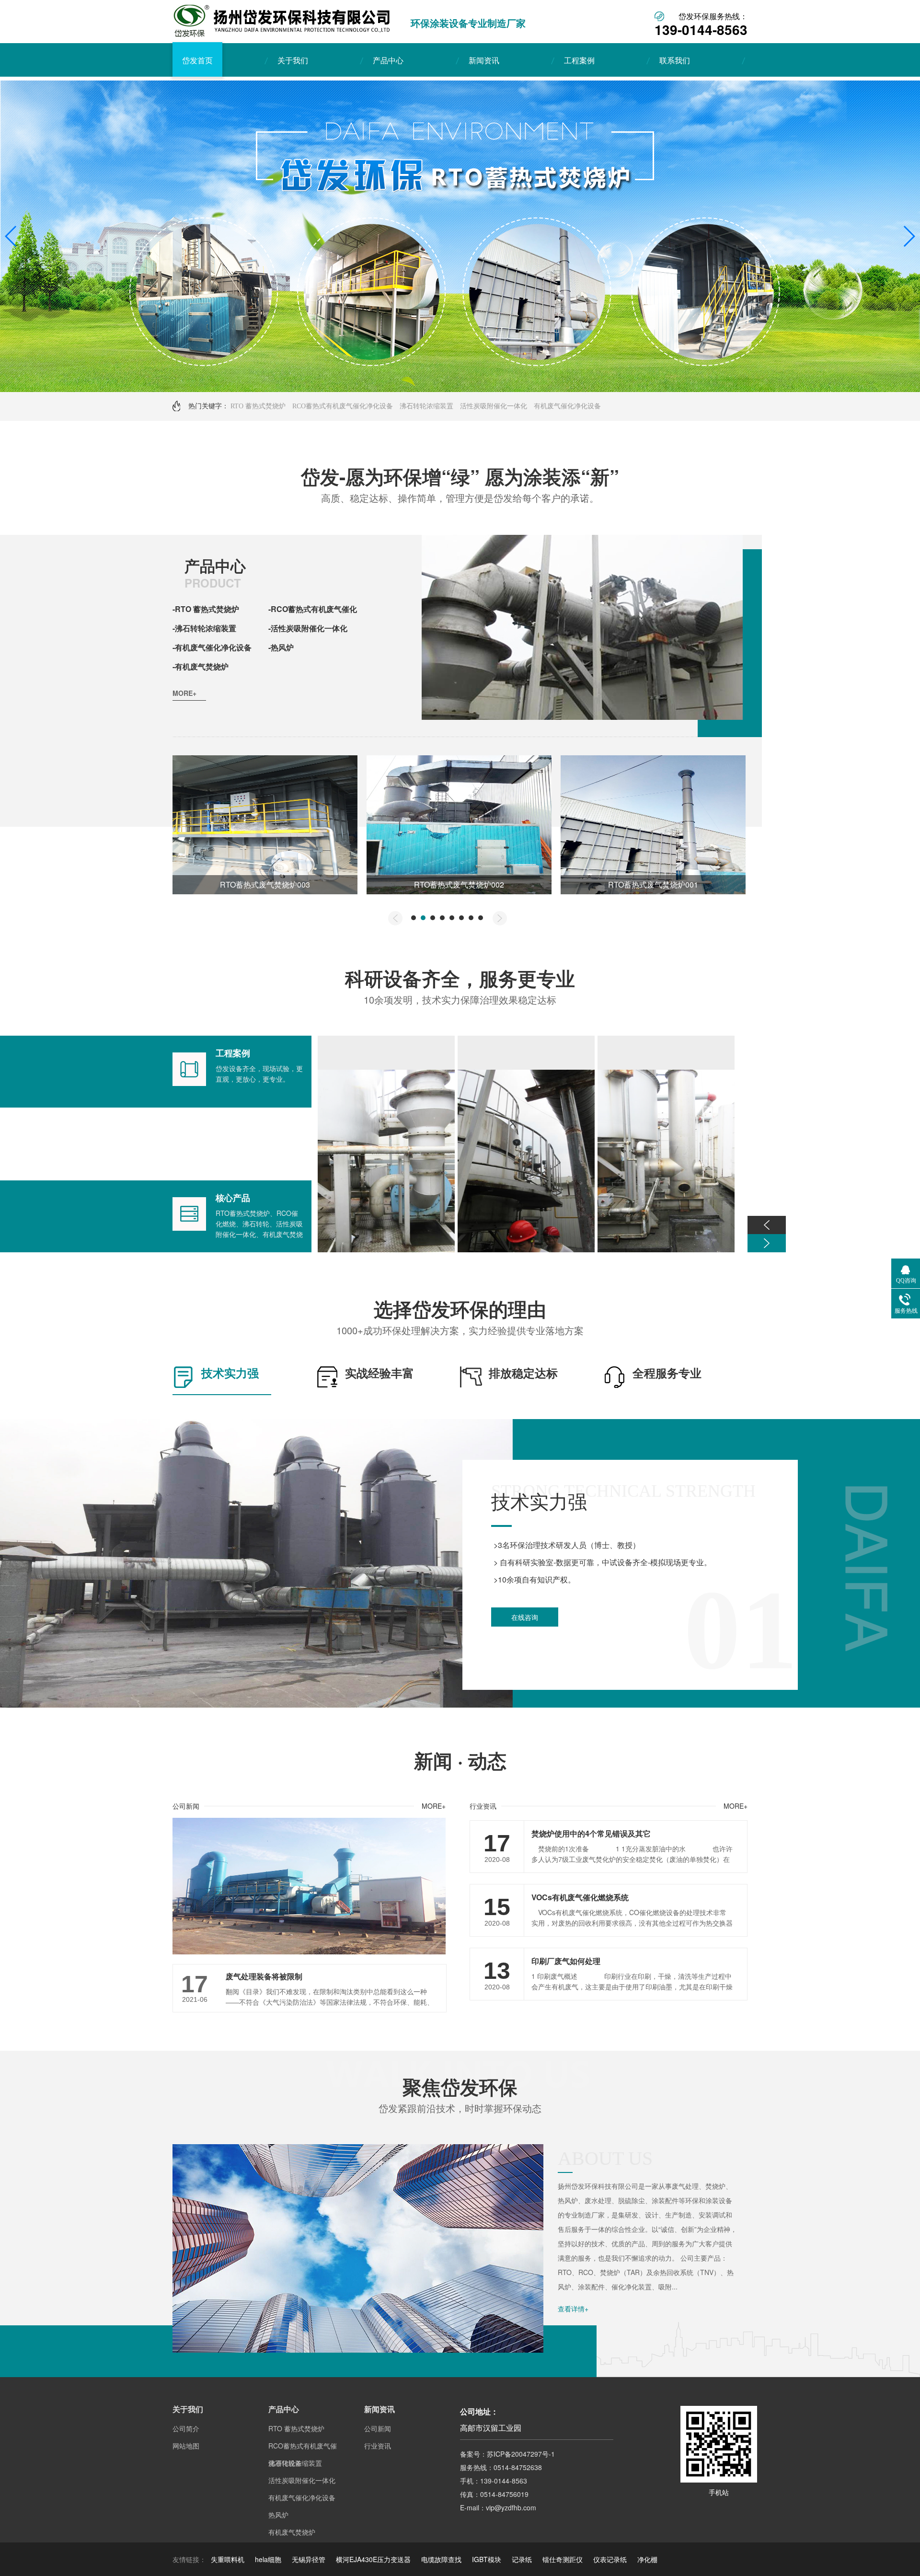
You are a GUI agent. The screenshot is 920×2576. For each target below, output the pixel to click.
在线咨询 (525, 1617)
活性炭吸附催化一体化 (494, 406)
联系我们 (675, 60)
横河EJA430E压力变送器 (373, 2559)
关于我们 (293, 60)
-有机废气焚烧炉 (201, 666)
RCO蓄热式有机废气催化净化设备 (343, 406)
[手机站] (719, 2480)
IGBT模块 (487, 2559)
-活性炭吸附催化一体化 (308, 628)
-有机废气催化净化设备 (212, 647)
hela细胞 (268, 2559)
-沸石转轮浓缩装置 (204, 628)
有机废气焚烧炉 (292, 2532)
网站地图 (186, 2446)
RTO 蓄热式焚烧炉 (258, 406)
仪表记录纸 (610, 2559)
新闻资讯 (484, 60)
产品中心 (388, 60)
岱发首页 (197, 60)
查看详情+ (573, 2309)
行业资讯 (483, 1806)
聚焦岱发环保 (460, 2086)
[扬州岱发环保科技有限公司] (282, 34)
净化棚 (647, 2559)
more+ (184, 693)
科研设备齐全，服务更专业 (460, 978)
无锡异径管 (309, 2559)
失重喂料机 (228, 2559)
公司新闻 (186, 1806)
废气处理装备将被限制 (264, 1976)
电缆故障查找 (441, 2559)
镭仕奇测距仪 (563, 2559)
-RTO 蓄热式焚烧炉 (206, 609)
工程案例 (579, 60)
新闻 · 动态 (460, 1760)
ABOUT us (605, 2158)
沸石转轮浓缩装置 (426, 406)
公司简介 (186, 2428)
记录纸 (522, 2559)
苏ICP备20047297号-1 (521, 2454)
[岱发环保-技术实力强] (256, 1705)
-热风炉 (281, 647)
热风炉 (278, 2515)
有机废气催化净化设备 (567, 406)
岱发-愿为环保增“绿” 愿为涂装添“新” (460, 476)
